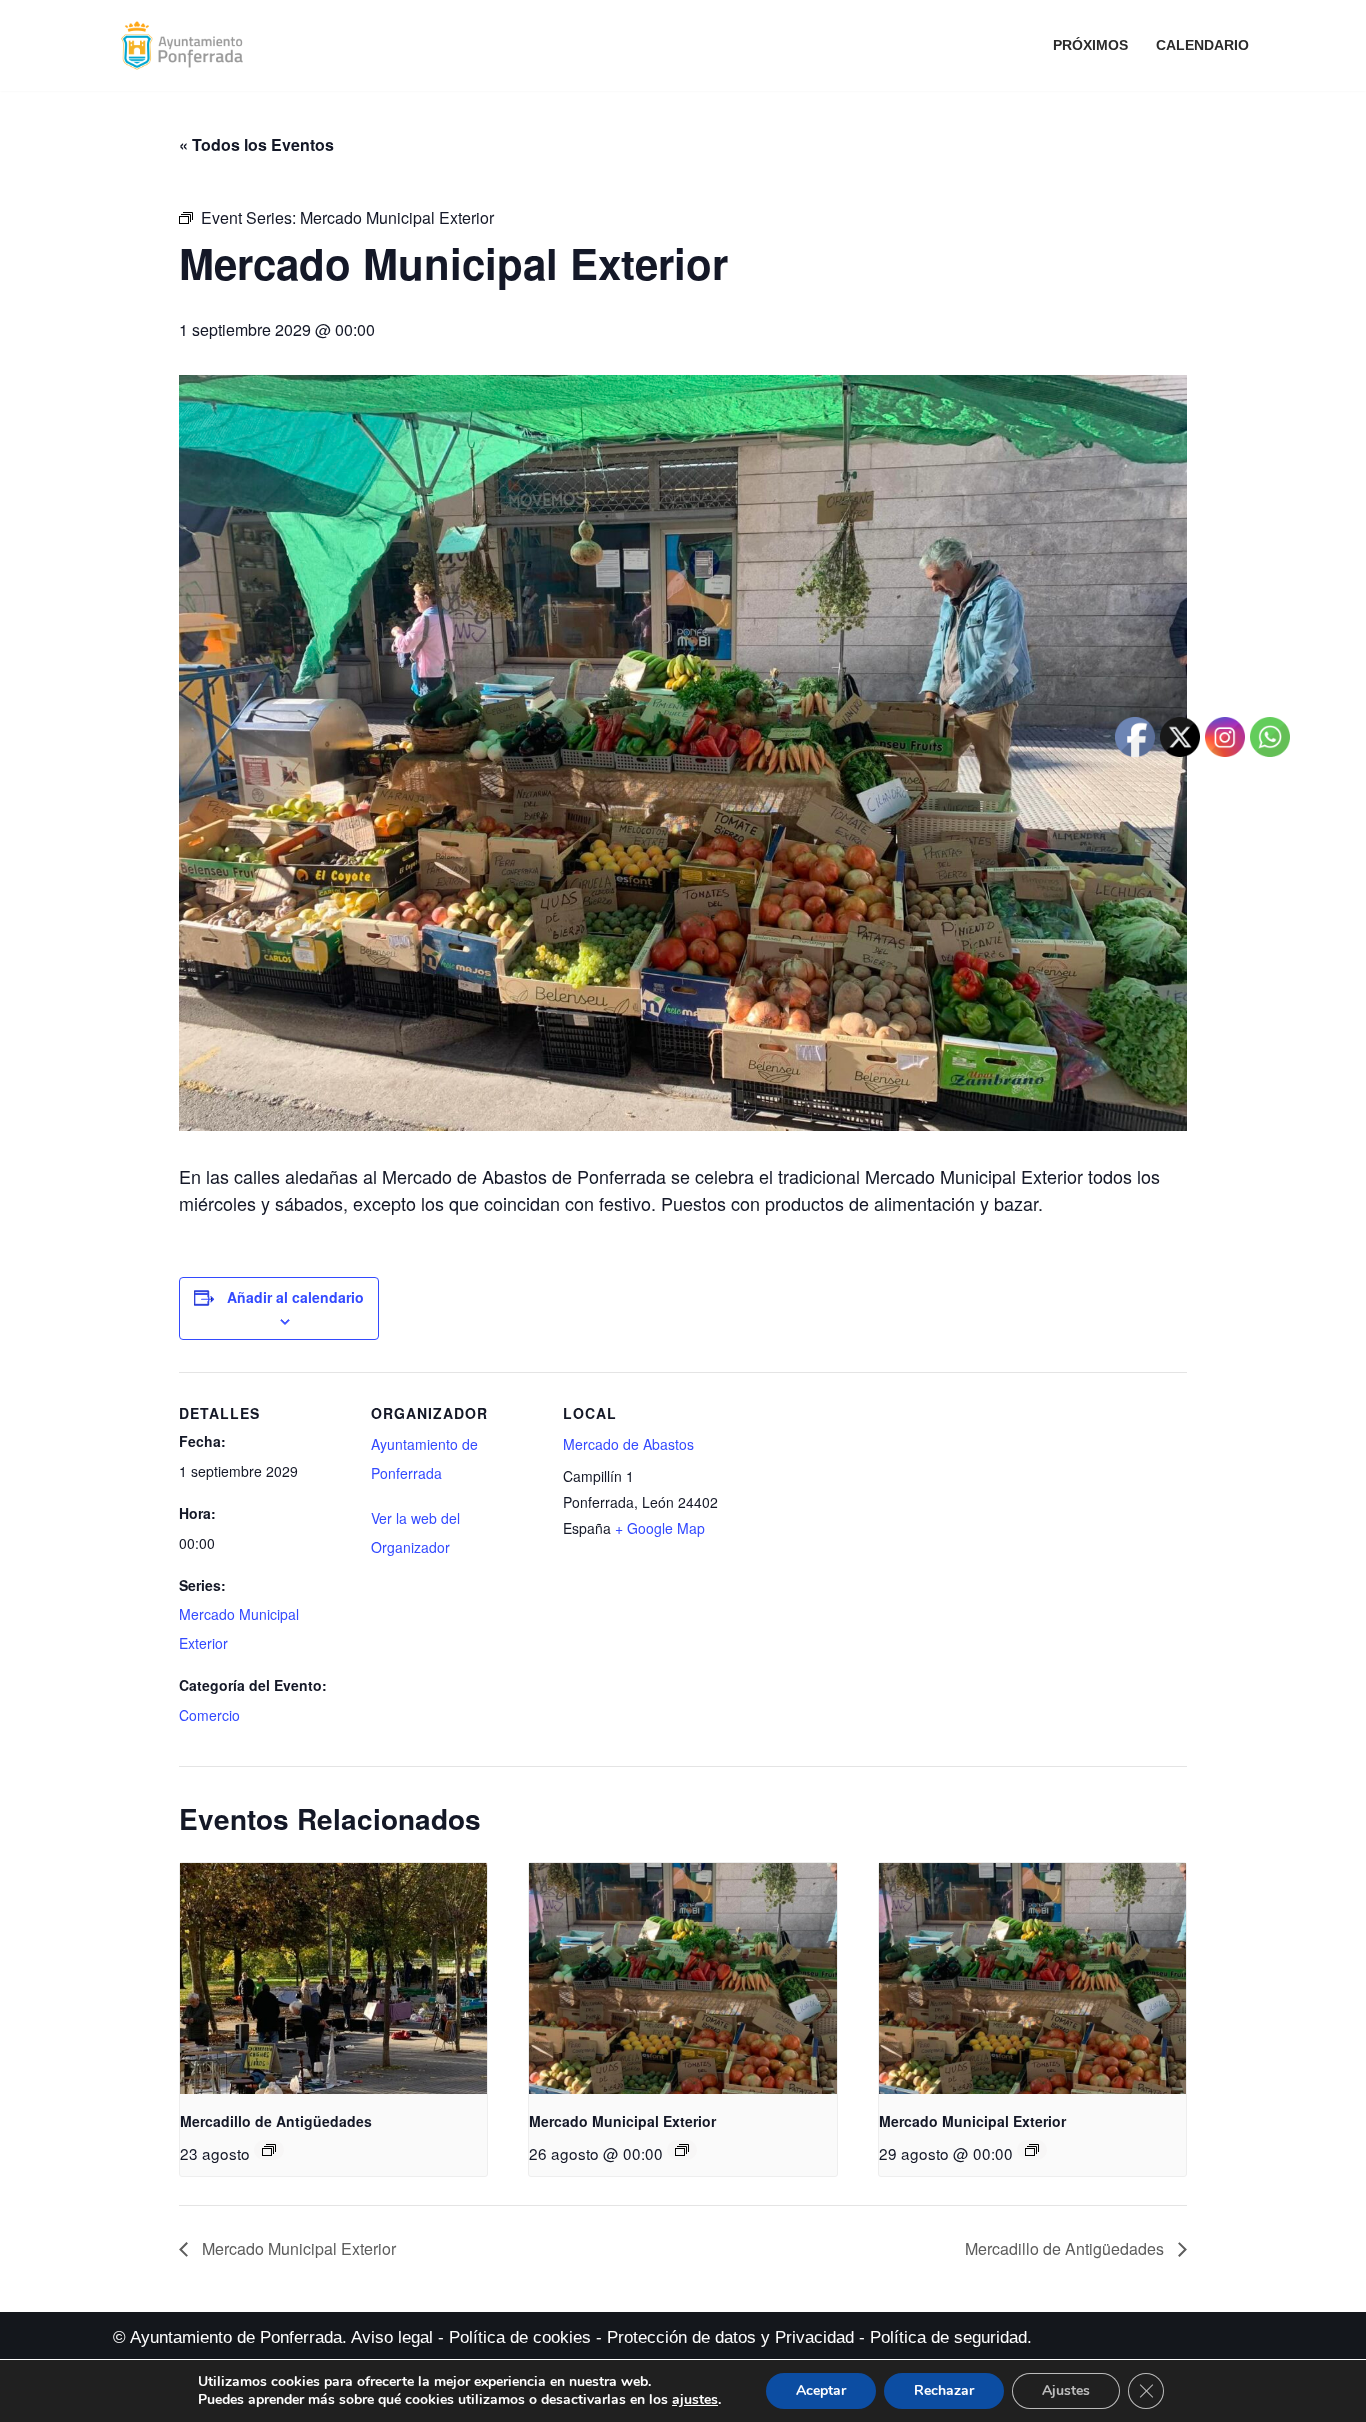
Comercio (209, 1715)
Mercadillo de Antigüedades (276, 2121)
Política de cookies (520, 2337)
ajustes (695, 2400)
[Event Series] (269, 2150)
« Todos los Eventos (256, 144)
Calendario (1202, 45)
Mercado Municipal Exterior (622, 2121)
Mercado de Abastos (628, 1444)
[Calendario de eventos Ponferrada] (187, 45)
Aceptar (821, 2390)
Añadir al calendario (295, 1297)
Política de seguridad (948, 2337)
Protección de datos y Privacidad (730, 2337)
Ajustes (1066, 2390)
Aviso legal (392, 2337)
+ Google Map (660, 1528)
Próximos (1090, 45)
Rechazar (944, 2390)
